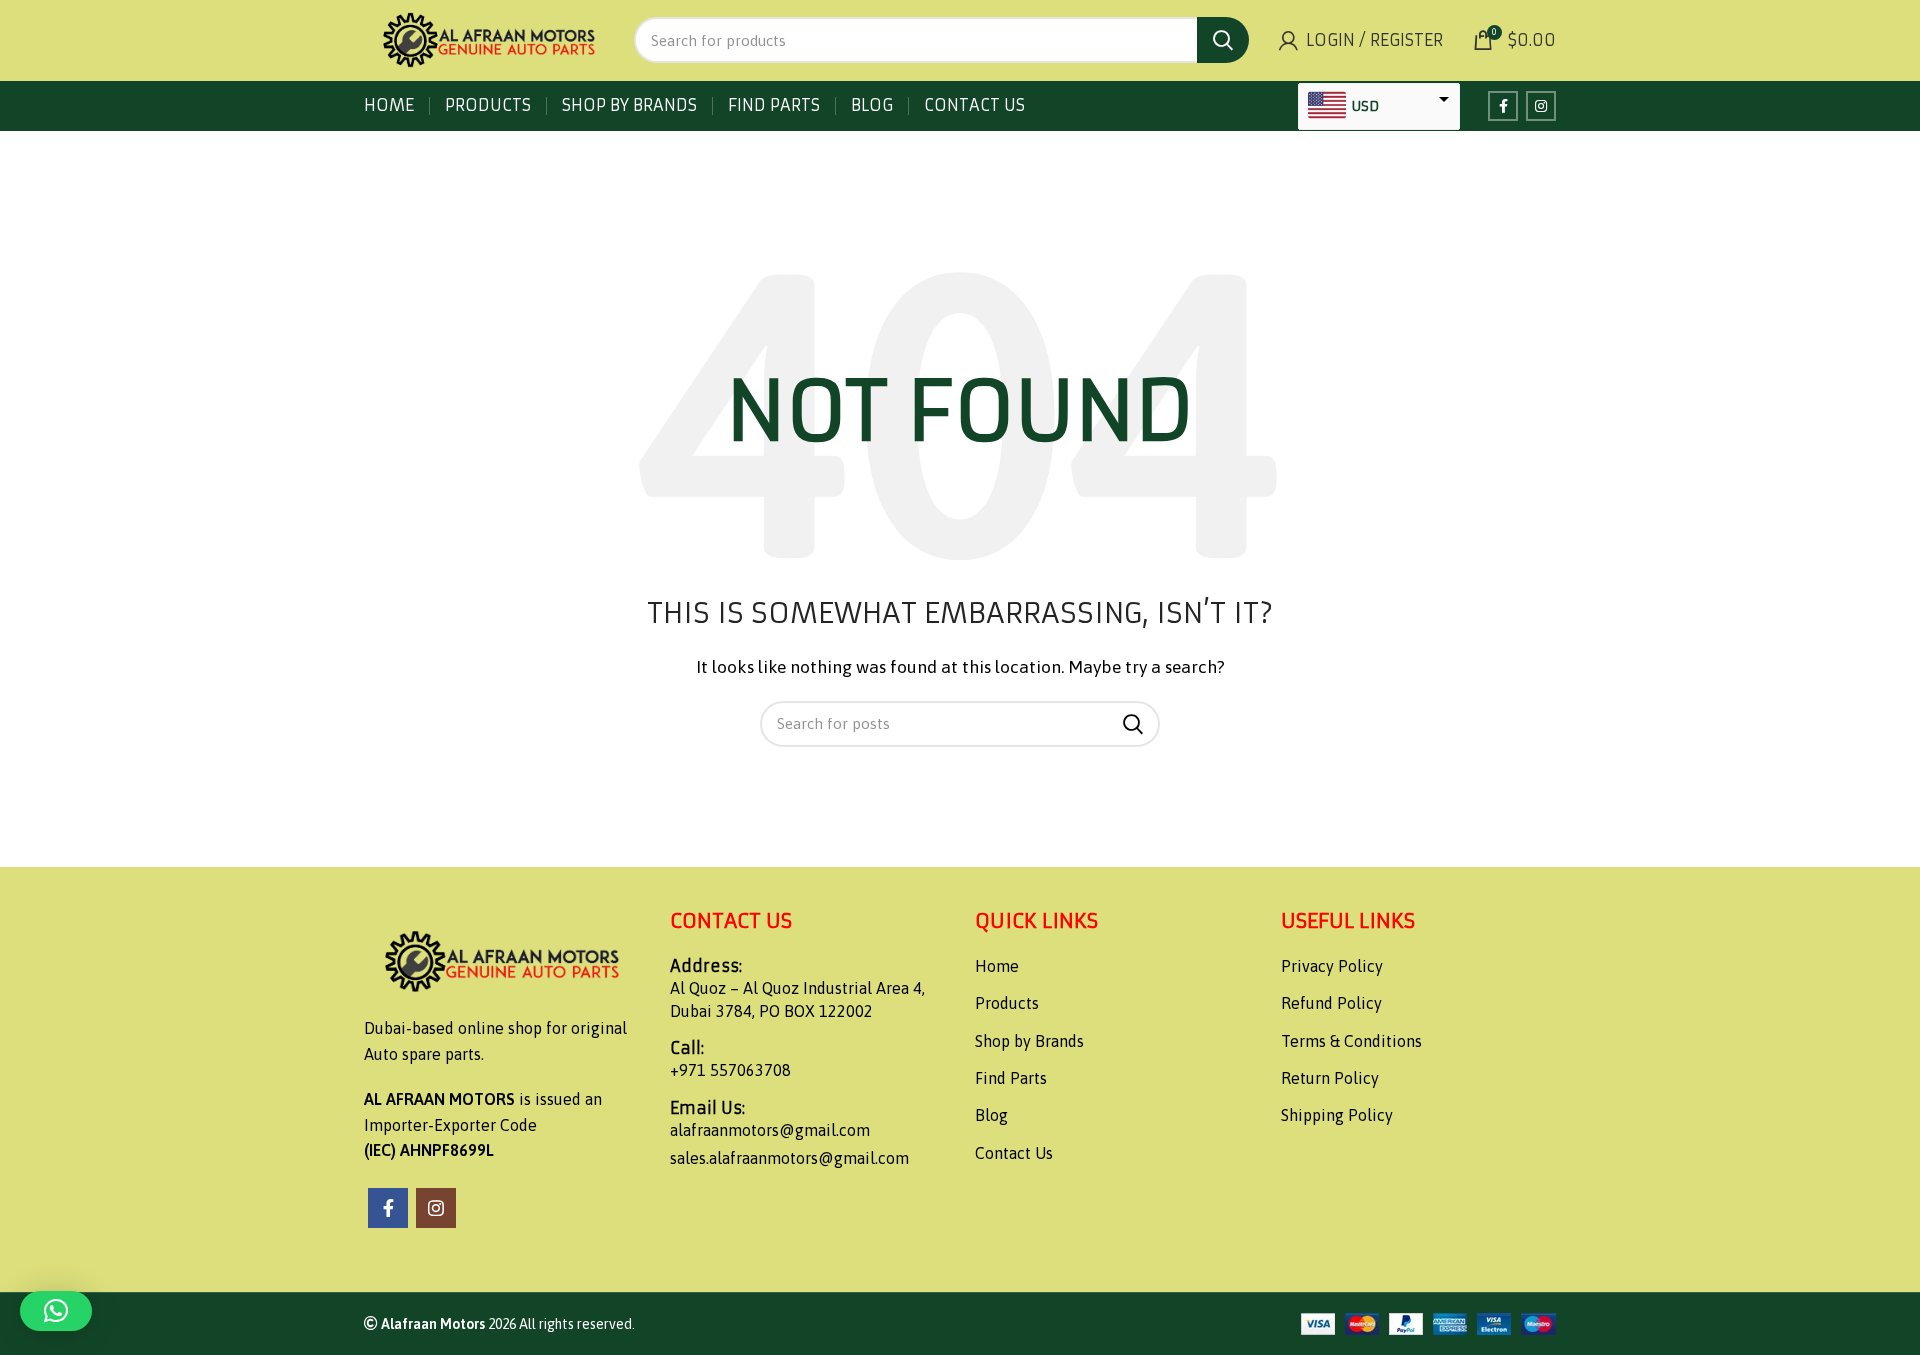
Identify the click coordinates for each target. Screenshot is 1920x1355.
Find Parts (1011, 1078)
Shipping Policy (1337, 1115)
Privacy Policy (1332, 966)
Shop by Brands (1029, 1041)
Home (997, 966)
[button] (56, 1311)
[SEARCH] (1223, 40)
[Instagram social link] (1541, 106)
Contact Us (1014, 1153)
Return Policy (1330, 1078)
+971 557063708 (730, 1070)
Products (1007, 1003)
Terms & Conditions (1351, 1041)
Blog (991, 1115)
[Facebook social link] (1503, 106)
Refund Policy (1331, 1003)
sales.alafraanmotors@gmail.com (789, 1158)
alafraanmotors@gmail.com (770, 1130)
